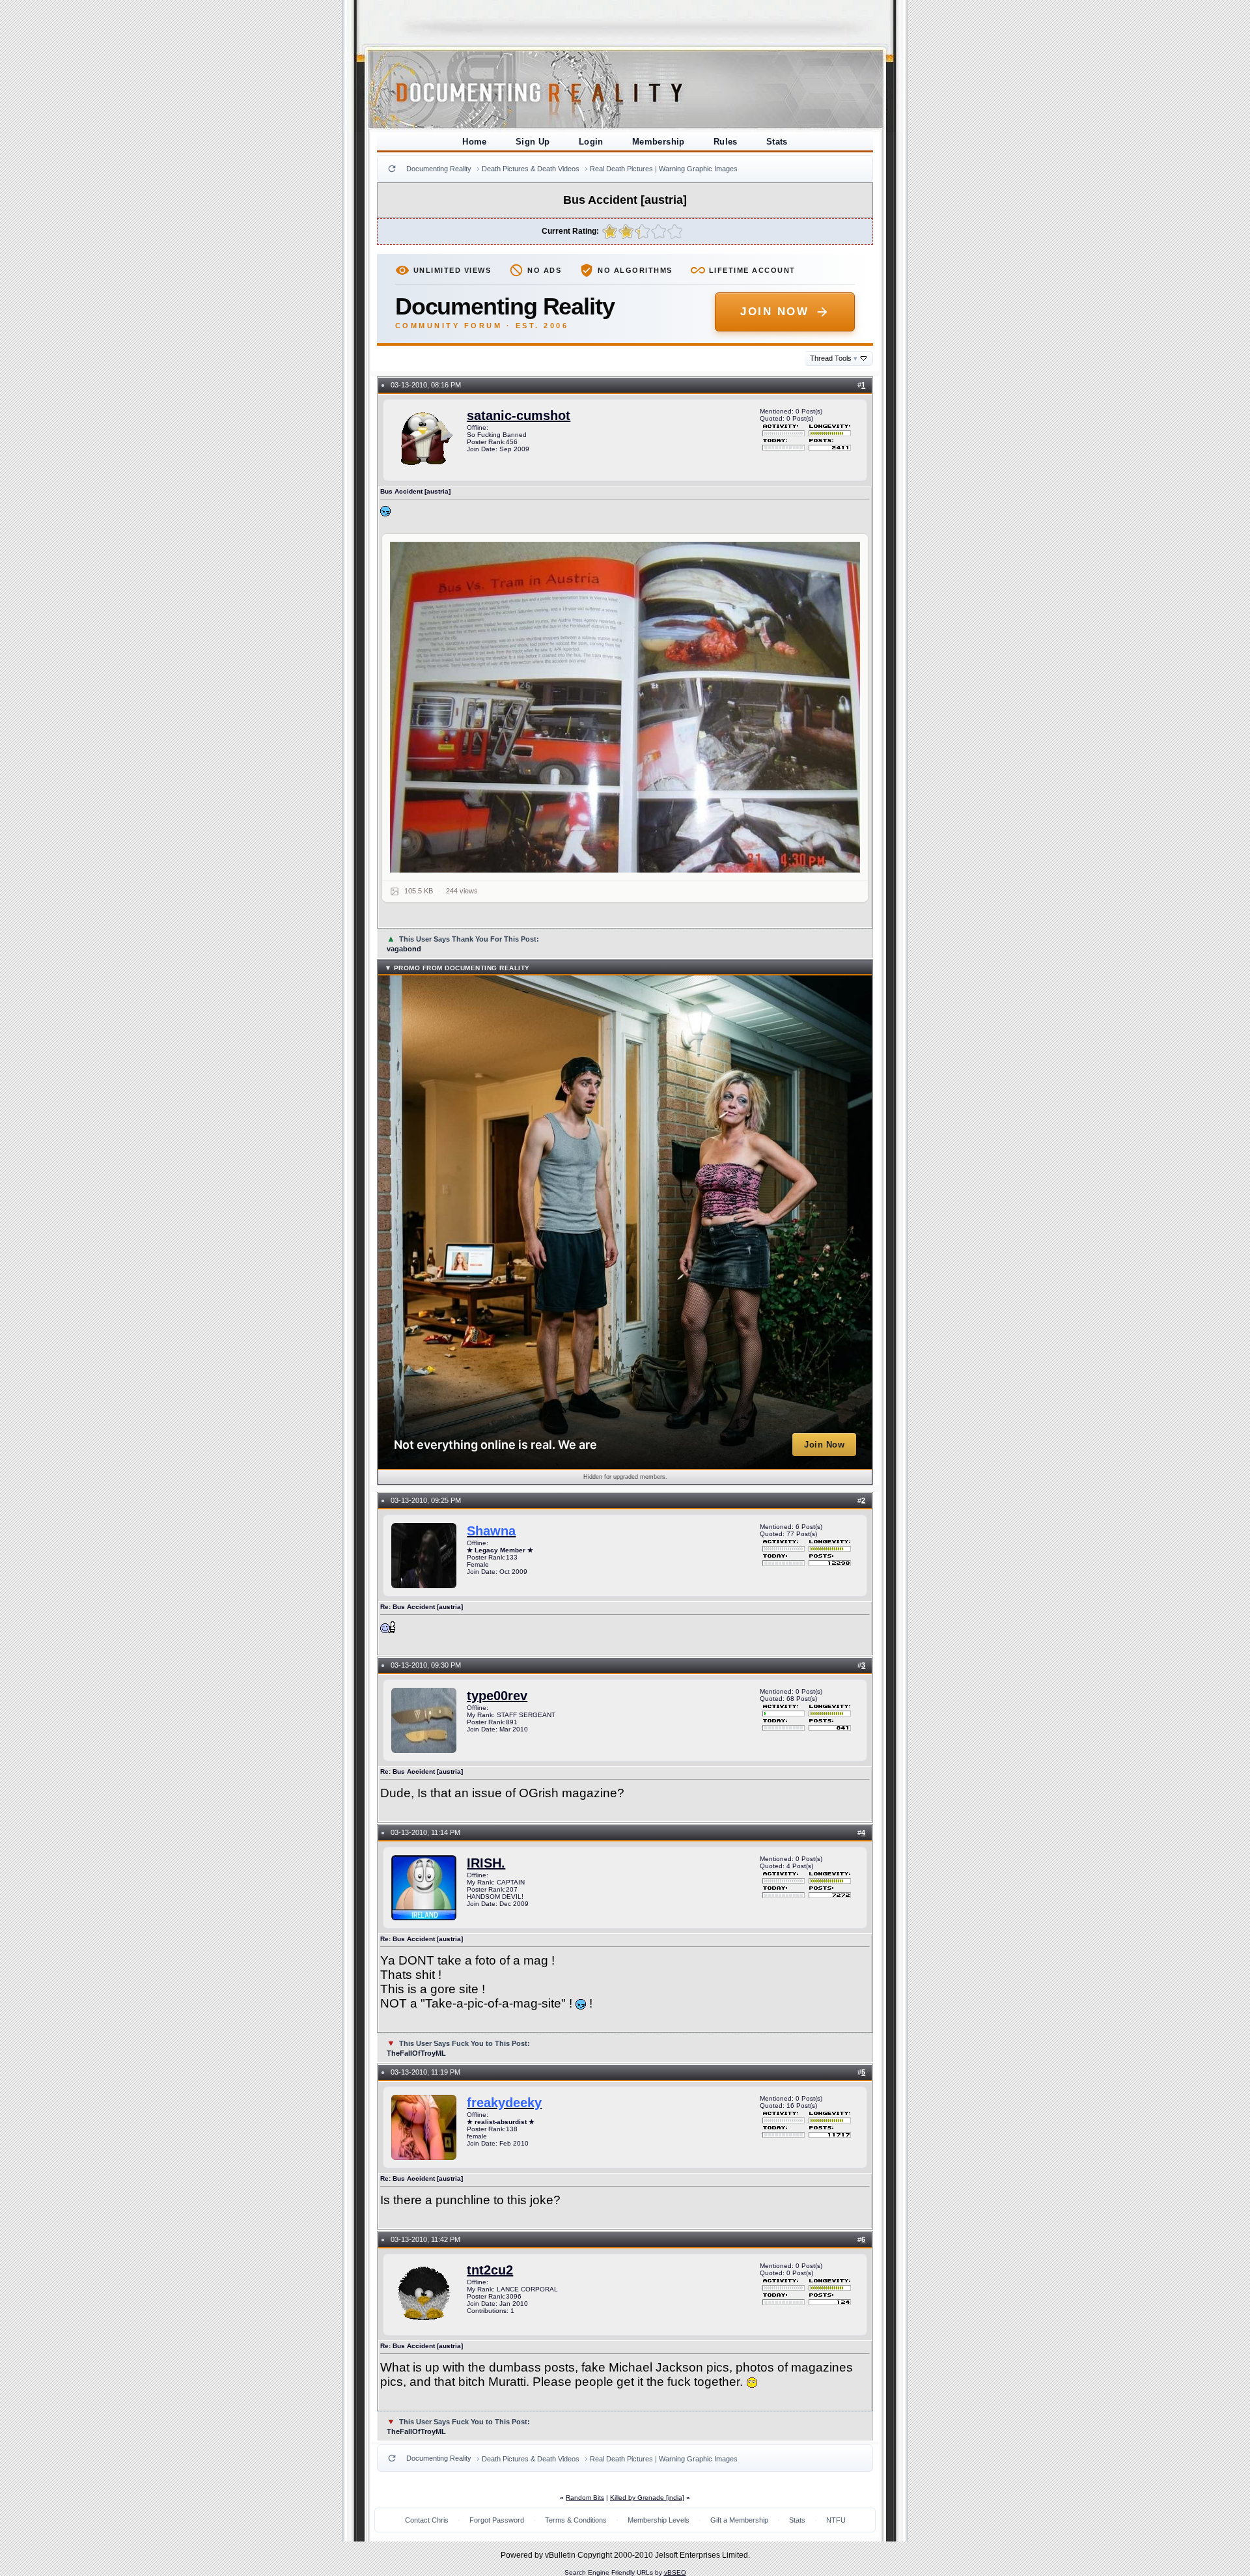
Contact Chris (427, 2520)
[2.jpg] (625, 707)
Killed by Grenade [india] (647, 2498)
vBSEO (675, 2572)
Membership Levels (659, 2520)
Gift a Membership (739, 2520)
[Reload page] (392, 169)
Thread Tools (834, 358)
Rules (726, 142)
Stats (777, 142)
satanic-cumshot (519, 415)
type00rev (497, 1696)
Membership (659, 142)
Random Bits (585, 2498)
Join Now (774, 312)
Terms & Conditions (576, 2520)
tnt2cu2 (490, 2270)
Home (475, 142)
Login (591, 142)
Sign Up (533, 142)
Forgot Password (497, 2520)
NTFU (836, 2520)
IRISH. (486, 1863)
